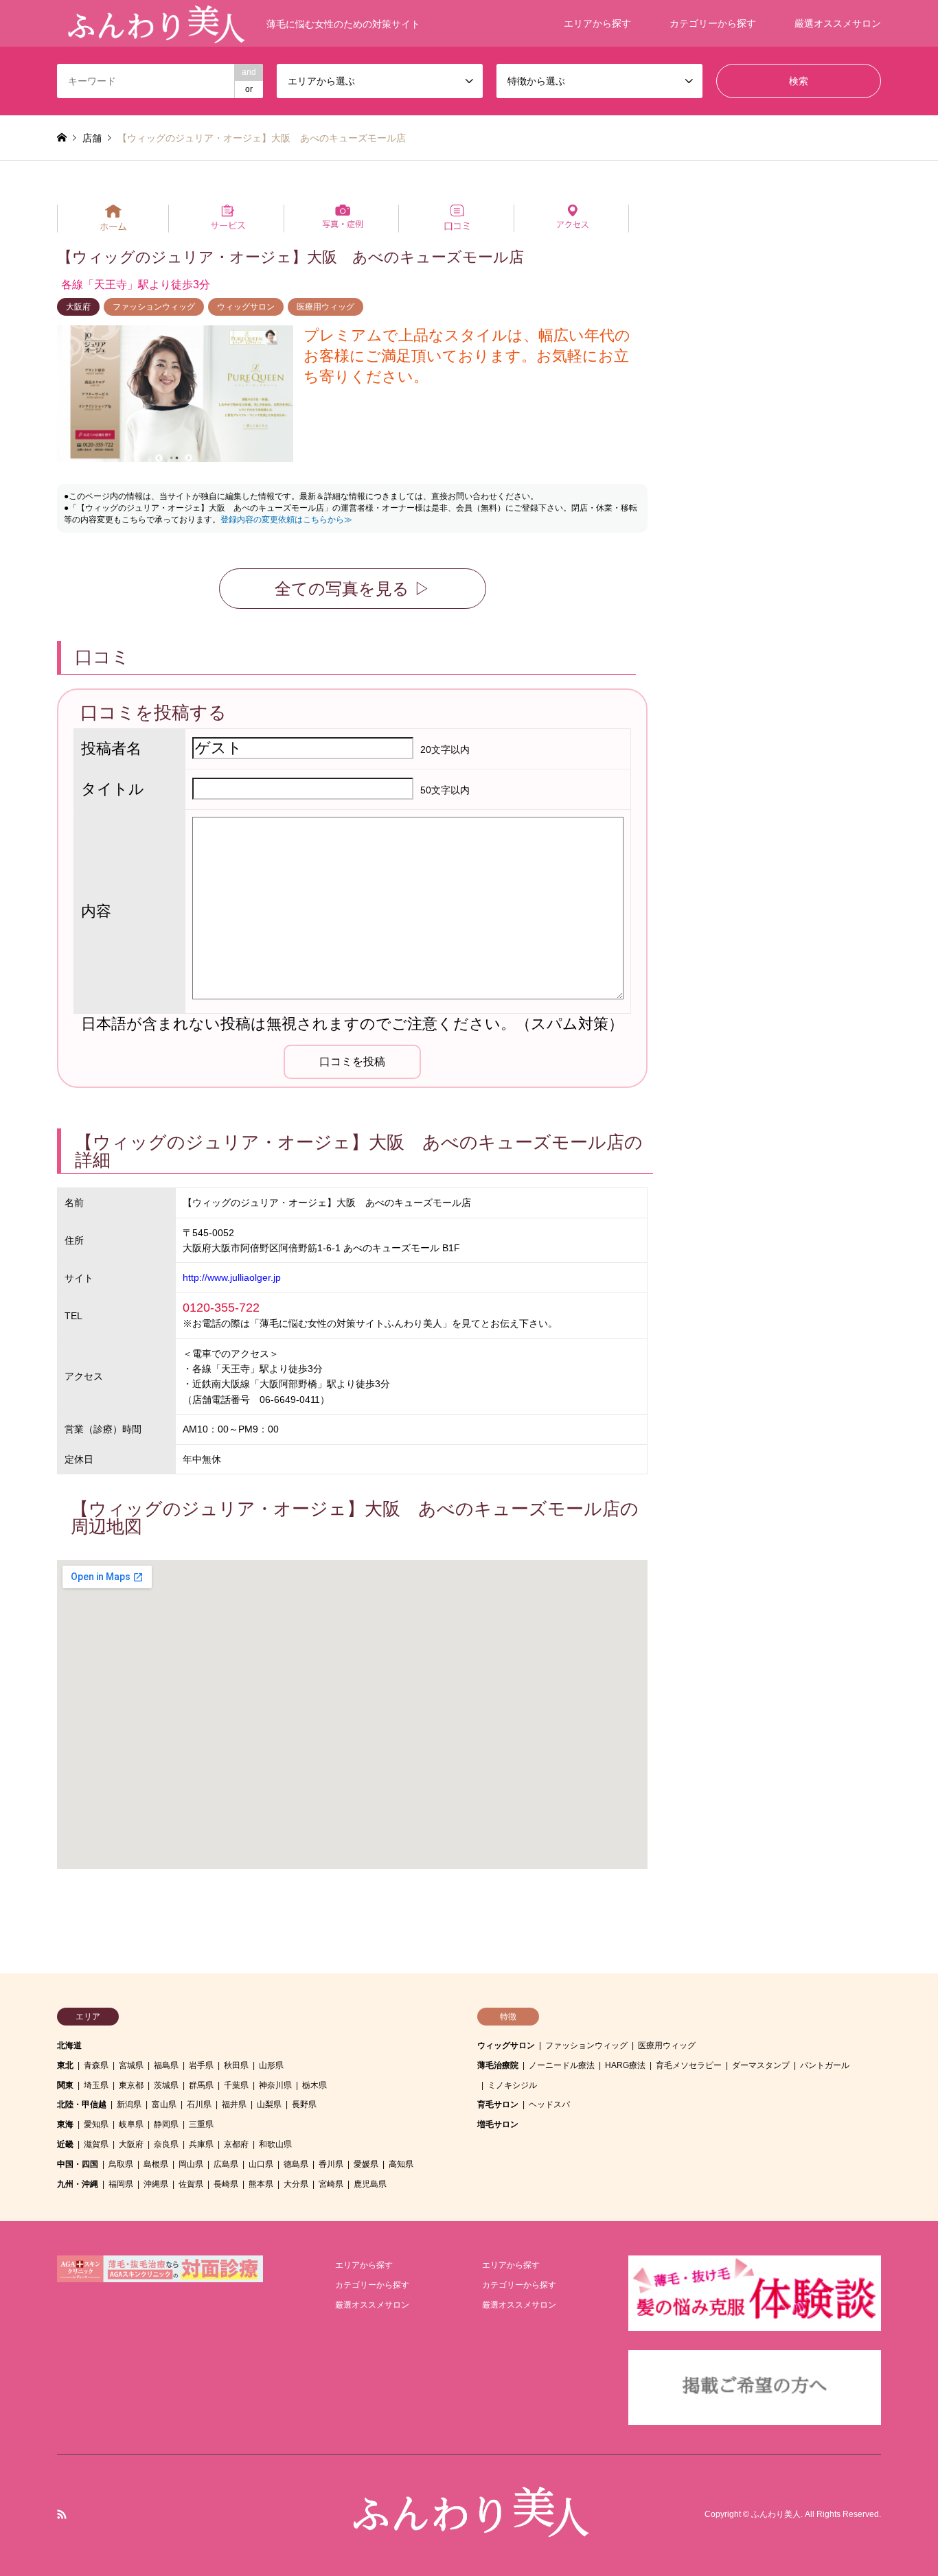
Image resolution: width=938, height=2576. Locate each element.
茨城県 (166, 2085)
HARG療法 (625, 2065)
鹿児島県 (370, 2184)
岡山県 (191, 2164)
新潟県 (129, 2104)
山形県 (271, 2065)
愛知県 (96, 2124)
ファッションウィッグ (154, 307)
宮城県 (131, 2065)
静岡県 (166, 2124)
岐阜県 (131, 2124)
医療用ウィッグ (325, 307)
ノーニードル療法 (562, 2065)
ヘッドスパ (549, 2104)
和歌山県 (275, 2144)
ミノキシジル (512, 2085)
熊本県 (261, 2184)
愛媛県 (366, 2164)
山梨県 (269, 2104)
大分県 (296, 2184)
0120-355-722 (221, 1308)
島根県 (156, 2164)
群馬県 (201, 2085)
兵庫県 (201, 2144)
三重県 (201, 2124)
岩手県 (201, 2065)
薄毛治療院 (498, 2065)
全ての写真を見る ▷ (353, 589)
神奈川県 (275, 2085)
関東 (65, 2085)
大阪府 (78, 307)
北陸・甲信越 (82, 2104)
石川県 (199, 2104)
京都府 (236, 2144)
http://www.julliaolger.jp (232, 1277)
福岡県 (121, 2184)
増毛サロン (498, 2124)
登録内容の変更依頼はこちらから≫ (286, 520)
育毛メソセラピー (689, 2065)
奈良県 (166, 2144)
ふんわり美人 (776, 2515)
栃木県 (314, 2085)
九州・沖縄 (78, 2184)
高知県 (401, 2164)
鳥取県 (121, 2164)
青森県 (96, 2065)
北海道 (69, 2045)
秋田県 (236, 2065)
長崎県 (226, 2184)
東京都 (131, 2085)
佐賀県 (191, 2184)
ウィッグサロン (246, 307)
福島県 (166, 2065)
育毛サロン (498, 2104)
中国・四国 (78, 2164)
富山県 (164, 2104)
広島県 (226, 2164)
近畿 (65, 2144)
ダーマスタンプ (761, 2065)
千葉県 (236, 2085)
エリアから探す (597, 23)
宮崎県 (331, 2184)
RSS (62, 2514)
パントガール (825, 2065)
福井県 (234, 2104)
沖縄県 (156, 2184)
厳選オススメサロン (838, 23)
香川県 (331, 2164)
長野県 (304, 2104)
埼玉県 (96, 2085)
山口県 (261, 2164)
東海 (65, 2124)
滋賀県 (96, 2144)
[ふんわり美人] (469, 2531)
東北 (65, 2065)
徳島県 (296, 2164)
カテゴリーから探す (713, 23)
